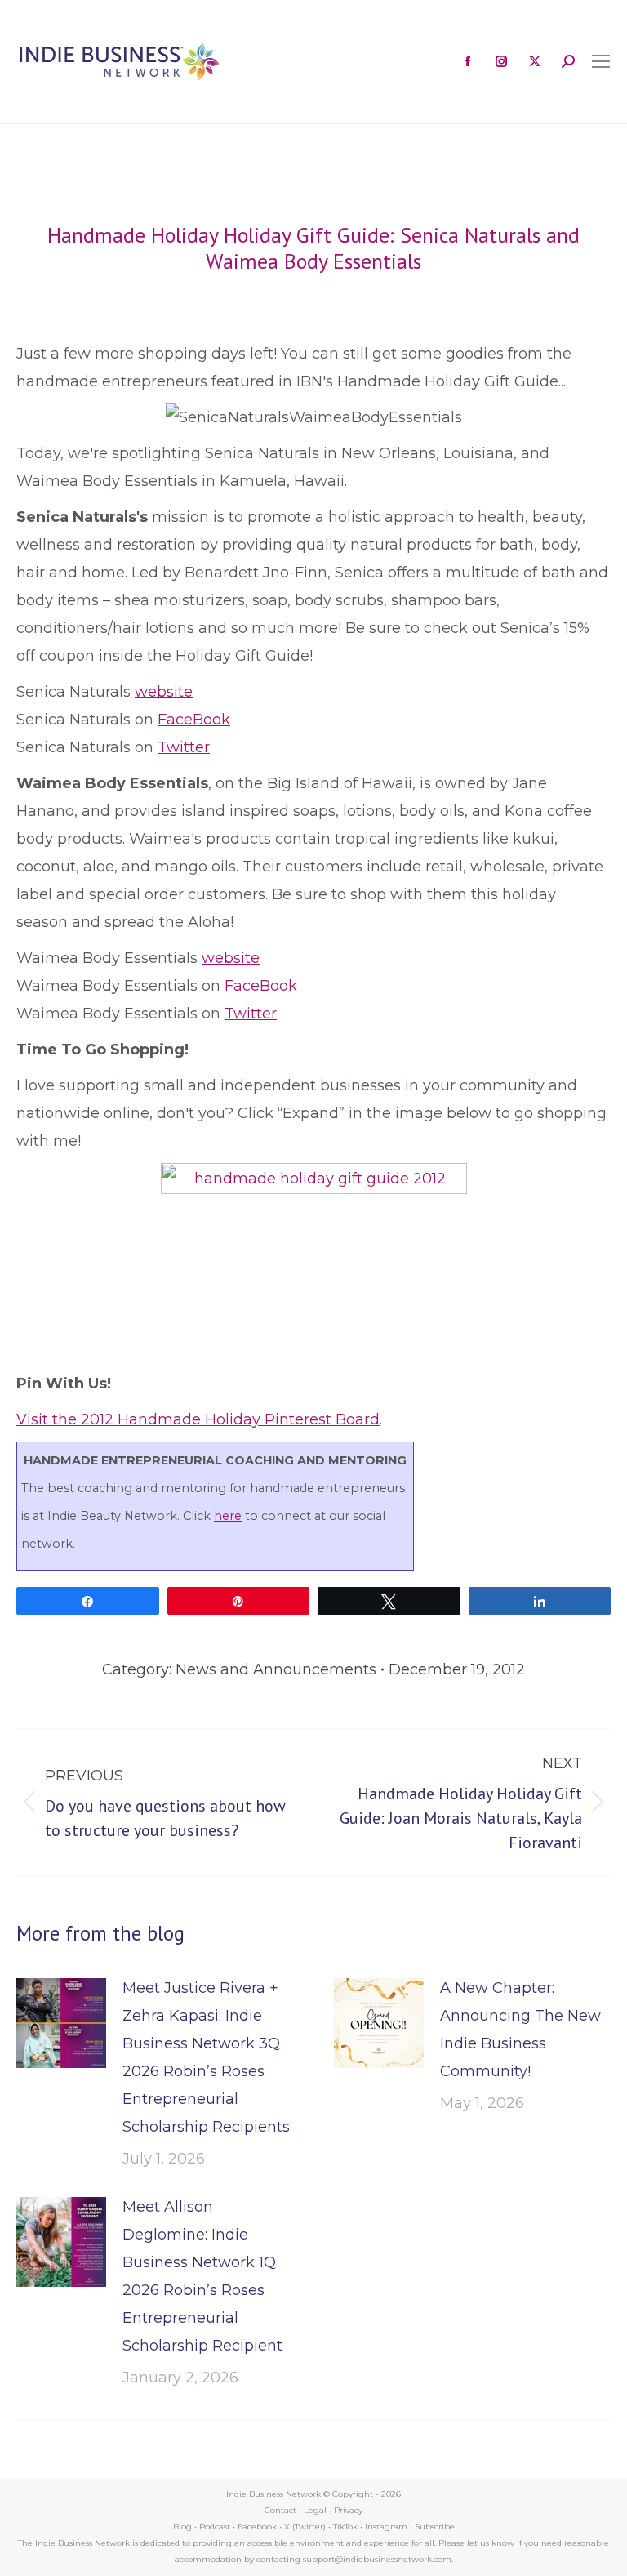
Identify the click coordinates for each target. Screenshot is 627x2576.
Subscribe (435, 2527)
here (228, 1516)
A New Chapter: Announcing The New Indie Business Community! (520, 2030)
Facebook (257, 2527)
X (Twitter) (306, 2527)
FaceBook (194, 720)
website (164, 692)
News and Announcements (276, 1669)
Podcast (215, 2527)
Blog (182, 2527)
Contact (280, 2510)
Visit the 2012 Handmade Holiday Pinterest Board (198, 1419)
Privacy (348, 2510)
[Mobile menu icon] (601, 61)
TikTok (345, 2527)
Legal (315, 2510)
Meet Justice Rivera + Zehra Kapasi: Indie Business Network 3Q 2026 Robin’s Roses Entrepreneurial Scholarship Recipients (206, 2057)
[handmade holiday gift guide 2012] (314, 1189)
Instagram (386, 2527)
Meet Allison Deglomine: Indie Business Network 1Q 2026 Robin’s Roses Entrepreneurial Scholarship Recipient (202, 2276)
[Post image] (61, 2023)
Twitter (184, 747)
